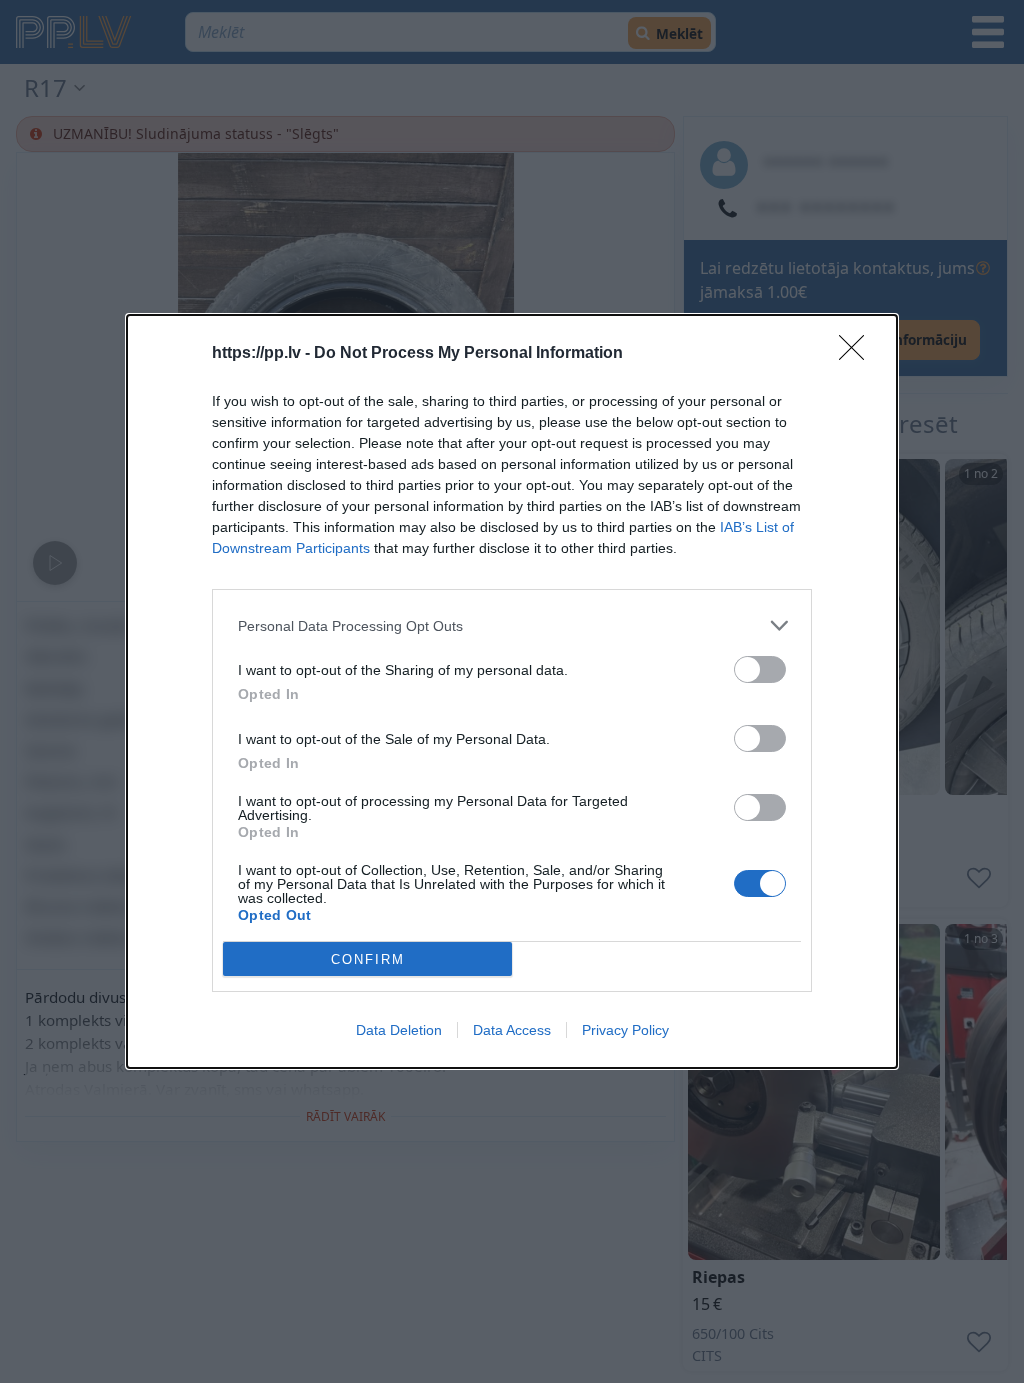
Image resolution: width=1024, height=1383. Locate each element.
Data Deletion (399, 1030)
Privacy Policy (625, 1030)
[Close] (858, 354)
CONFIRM (368, 959)
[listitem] (512, 625)
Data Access (512, 1030)
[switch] (760, 669)
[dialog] (512, 691)
